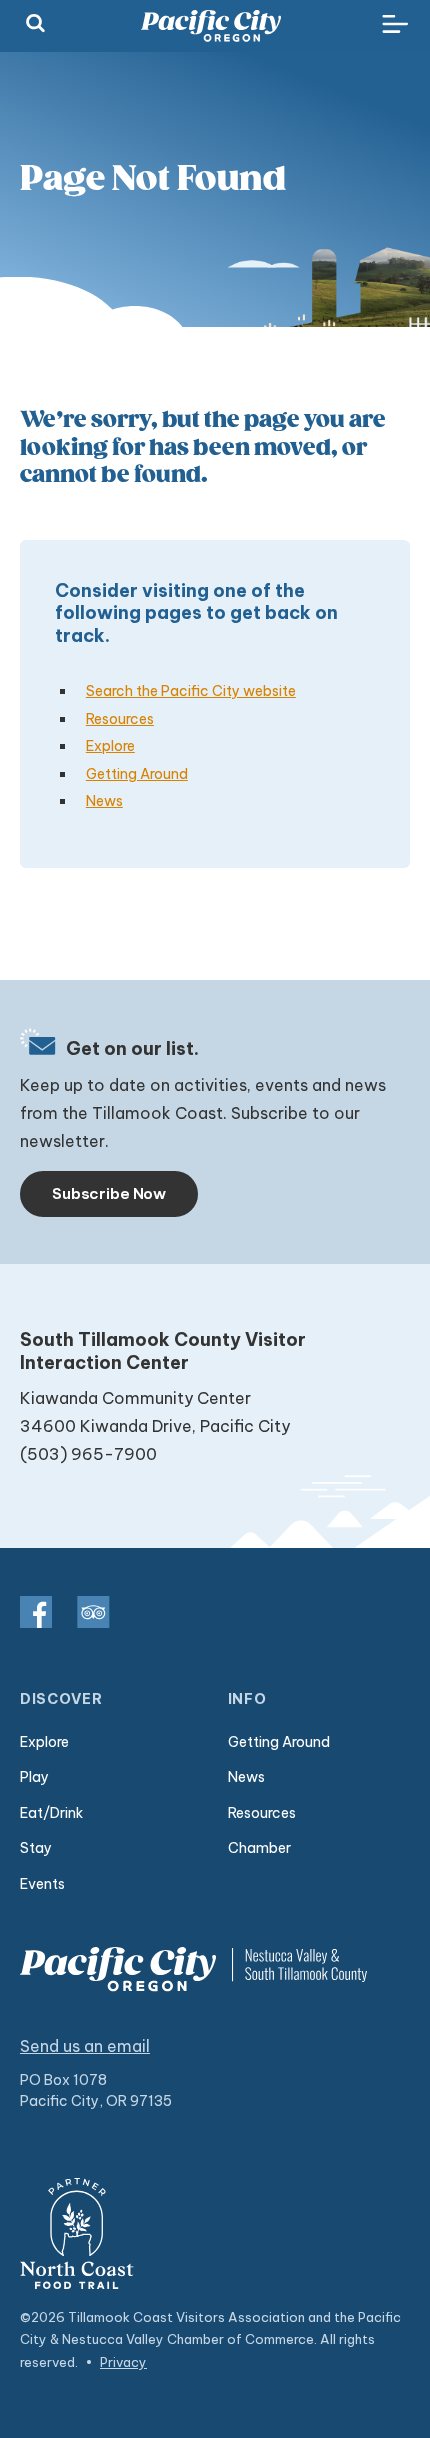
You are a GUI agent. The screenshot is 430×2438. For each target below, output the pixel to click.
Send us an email (85, 2046)
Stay (36, 1848)
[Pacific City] (211, 26)
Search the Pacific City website (191, 691)
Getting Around (137, 774)
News (104, 801)
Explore (110, 746)
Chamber (259, 1848)
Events (42, 1884)
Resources (120, 719)
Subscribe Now (109, 1193)
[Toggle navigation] (395, 25)
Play (34, 1777)
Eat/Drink (51, 1813)
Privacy (123, 2362)
